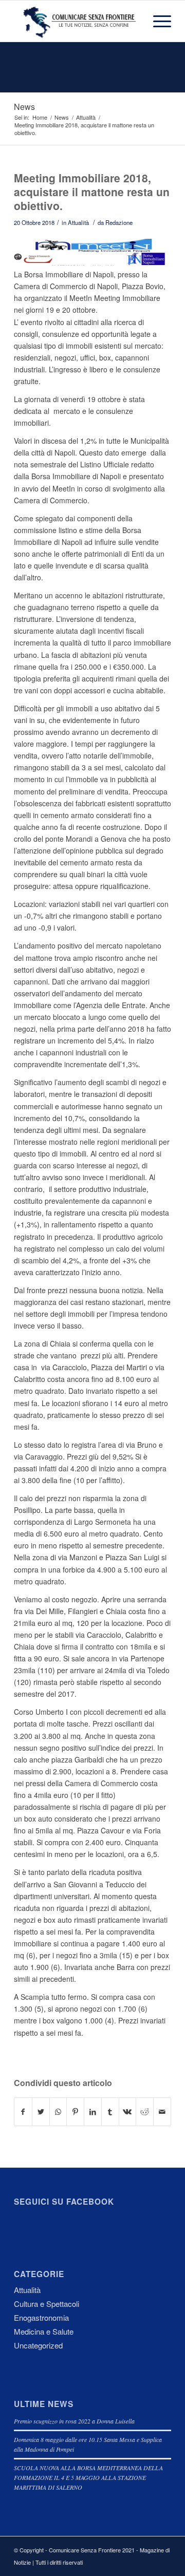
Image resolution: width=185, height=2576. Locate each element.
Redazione (119, 222)
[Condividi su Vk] (128, 2112)
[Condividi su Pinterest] (75, 2112)
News (24, 107)
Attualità (78, 222)
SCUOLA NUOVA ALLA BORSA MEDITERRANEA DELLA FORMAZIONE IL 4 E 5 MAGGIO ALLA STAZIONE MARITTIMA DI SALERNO (88, 2477)
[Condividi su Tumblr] (110, 2112)
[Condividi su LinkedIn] (93, 2112)
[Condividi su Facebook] (23, 2112)
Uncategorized (38, 2345)
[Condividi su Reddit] (145, 2112)
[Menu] (157, 21)
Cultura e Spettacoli (47, 2304)
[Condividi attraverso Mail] (162, 2112)
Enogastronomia (41, 2317)
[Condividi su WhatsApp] (58, 2112)
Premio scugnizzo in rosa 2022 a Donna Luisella (74, 2421)
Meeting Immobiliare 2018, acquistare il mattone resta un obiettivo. (92, 192)
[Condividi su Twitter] (41, 2112)
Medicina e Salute (44, 2331)
